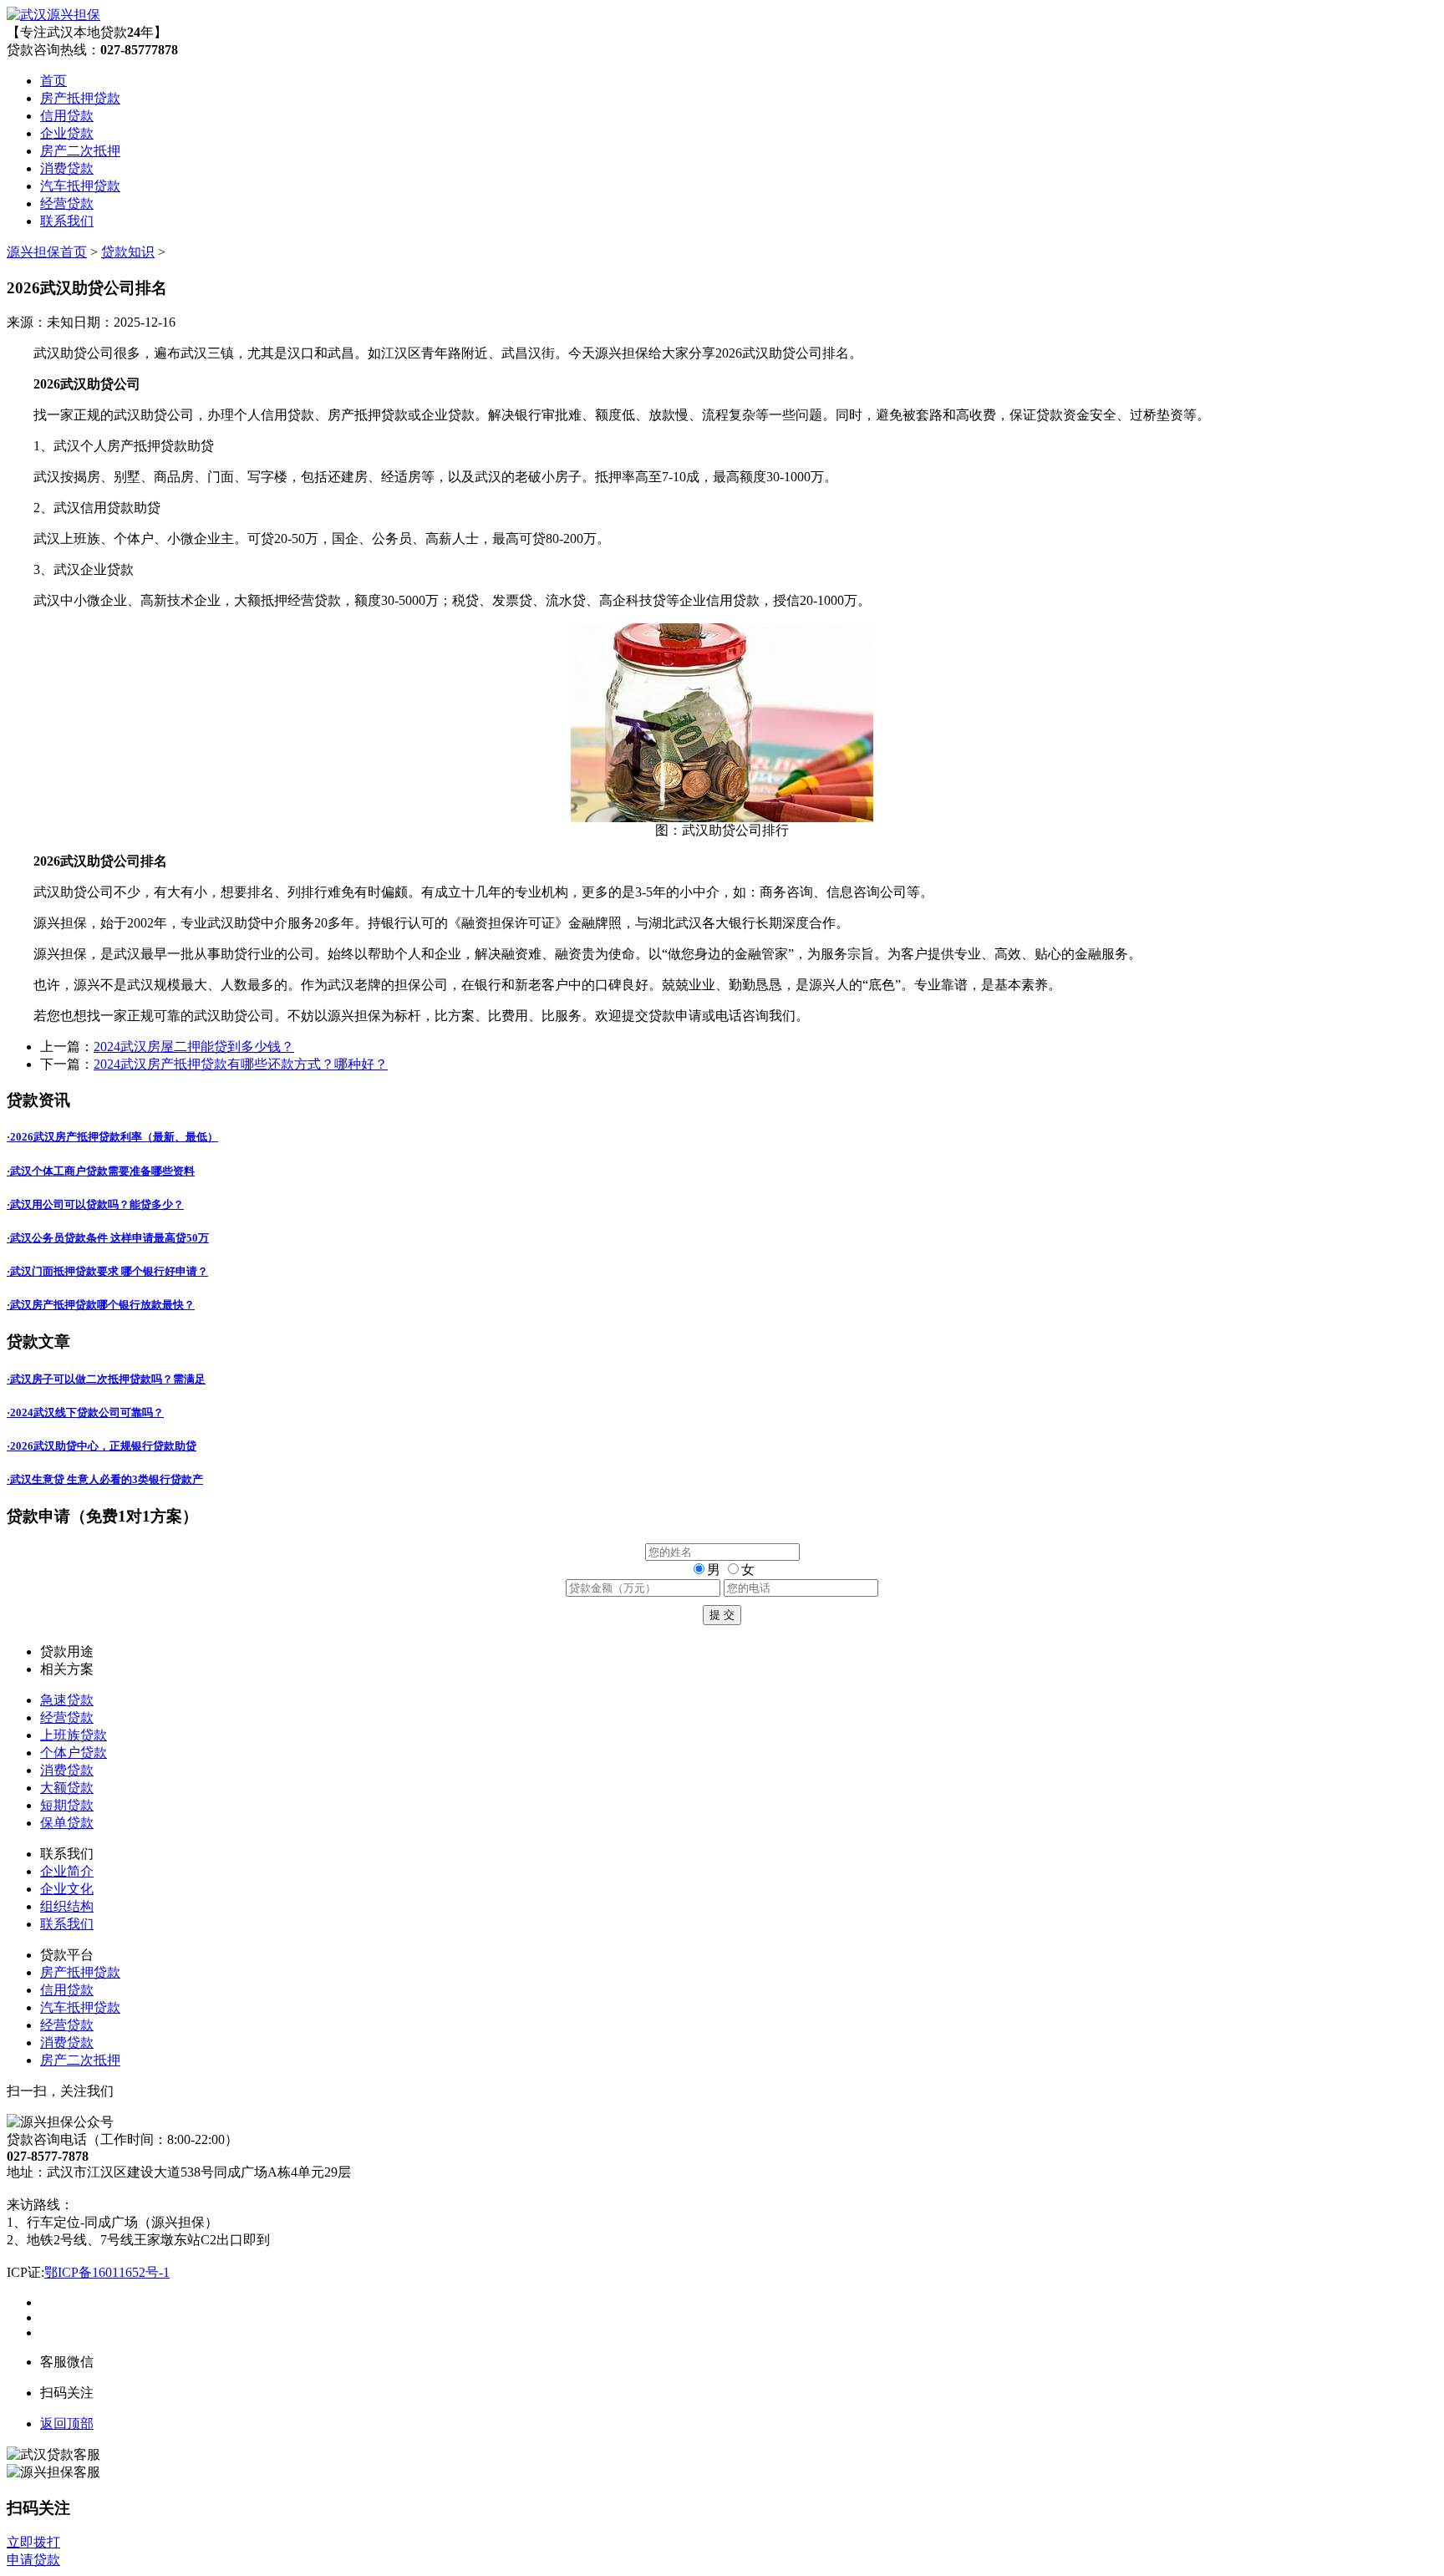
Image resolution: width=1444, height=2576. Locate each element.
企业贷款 (67, 133)
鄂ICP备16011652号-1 (107, 2272)
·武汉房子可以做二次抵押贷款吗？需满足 (106, 1379)
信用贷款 (67, 116)
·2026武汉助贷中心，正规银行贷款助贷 (102, 1446)
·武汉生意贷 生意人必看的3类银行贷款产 (105, 1479)
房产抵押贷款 (80, 98)
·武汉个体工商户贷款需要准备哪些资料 (101, 1171)
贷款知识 (128, 252)
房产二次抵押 (80, 151)
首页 (53, 81)
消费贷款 (67, 168)
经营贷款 (67, 203)
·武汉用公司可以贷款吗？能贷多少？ (95, 1204)
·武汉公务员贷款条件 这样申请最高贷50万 (108, 1238)
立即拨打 (33, 2542)
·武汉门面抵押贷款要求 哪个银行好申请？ (107, 1271)
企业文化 (67, 1889)
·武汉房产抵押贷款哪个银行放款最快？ (101, 1305)
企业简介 (67, 1871)
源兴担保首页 (47, 252)
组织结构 (67, 1906)
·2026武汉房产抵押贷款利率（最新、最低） (112, 1137)
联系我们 (67, 221)
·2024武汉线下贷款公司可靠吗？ (85, 1412)
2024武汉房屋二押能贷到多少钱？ (194, 1047)
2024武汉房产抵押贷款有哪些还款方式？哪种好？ (241, 1064)
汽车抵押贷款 (80, 186)
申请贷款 (33, 2560)
